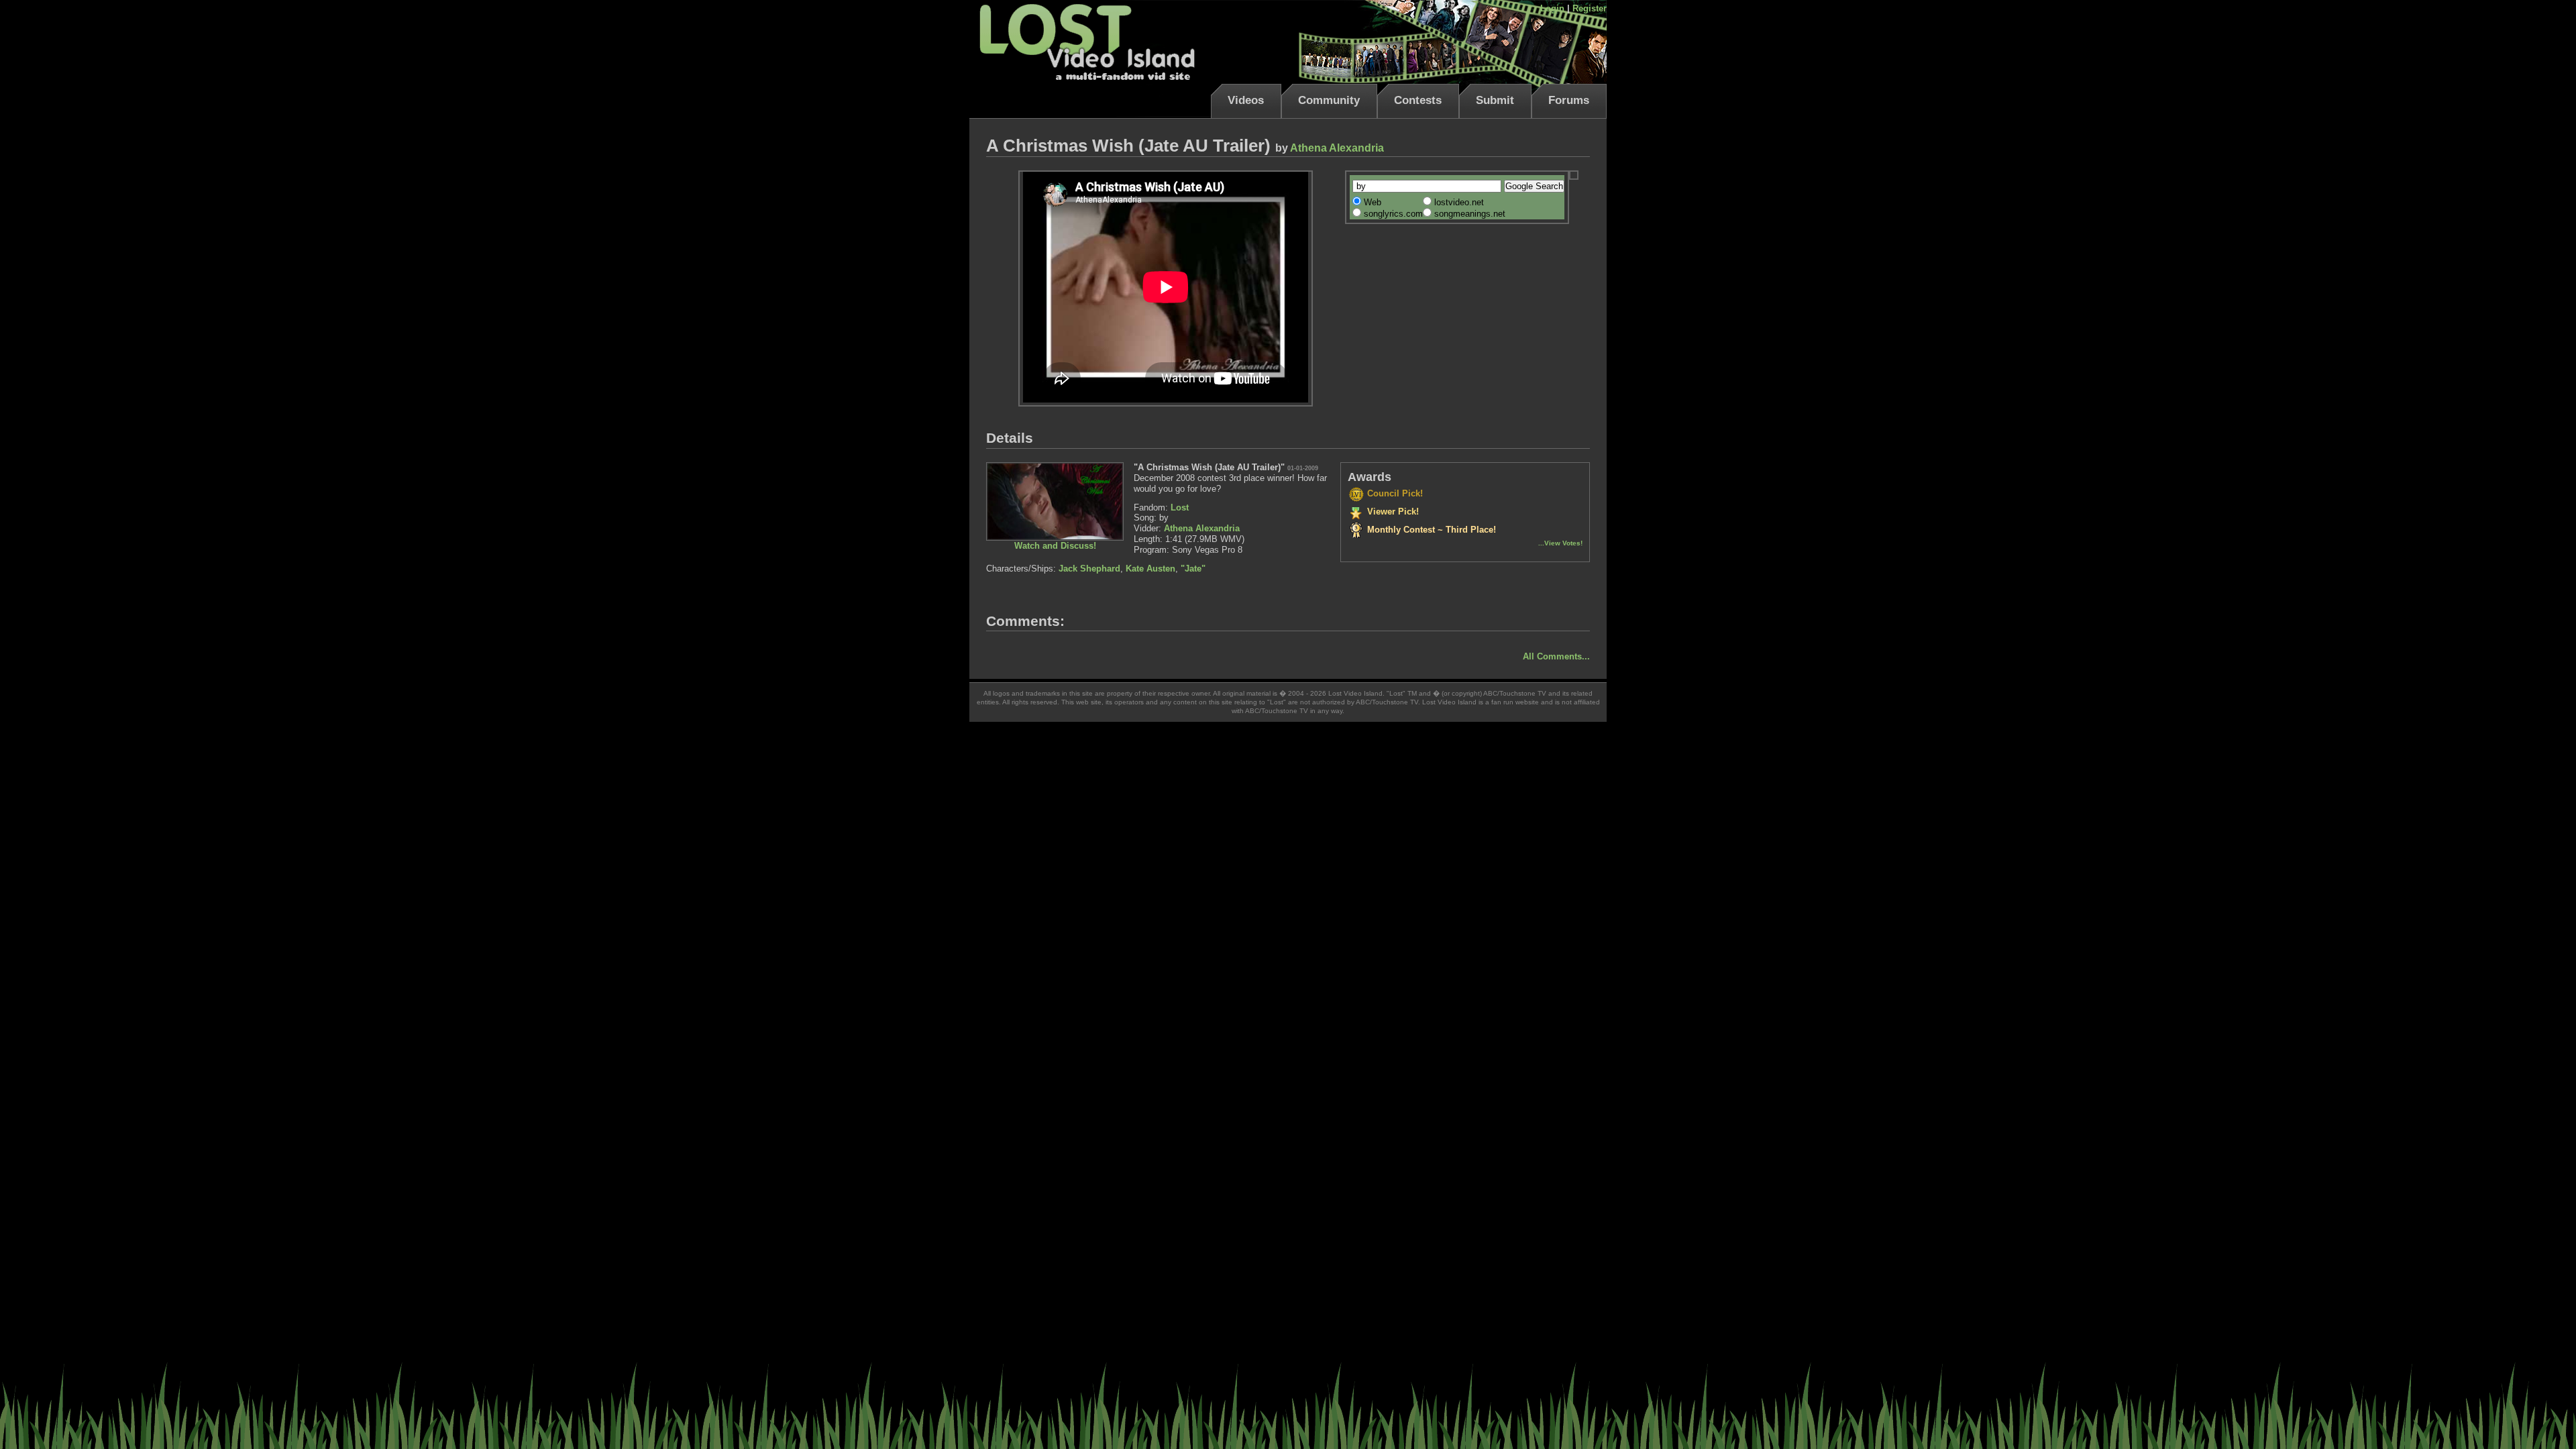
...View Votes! (1560, 543)
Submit (1495, 100)
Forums (1569, 100)
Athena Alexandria (1337, 148)
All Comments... (1556, 656)
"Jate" (1193, 569)
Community (1329, 100)
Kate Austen (1150, 569)
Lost (1180, 507)
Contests (1418, 100)
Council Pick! (1394, 493)
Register (1590, 8)
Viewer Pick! (1392, 512)
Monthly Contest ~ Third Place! (1430, 530)
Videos (1246, 100)
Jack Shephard (1089, 569)
